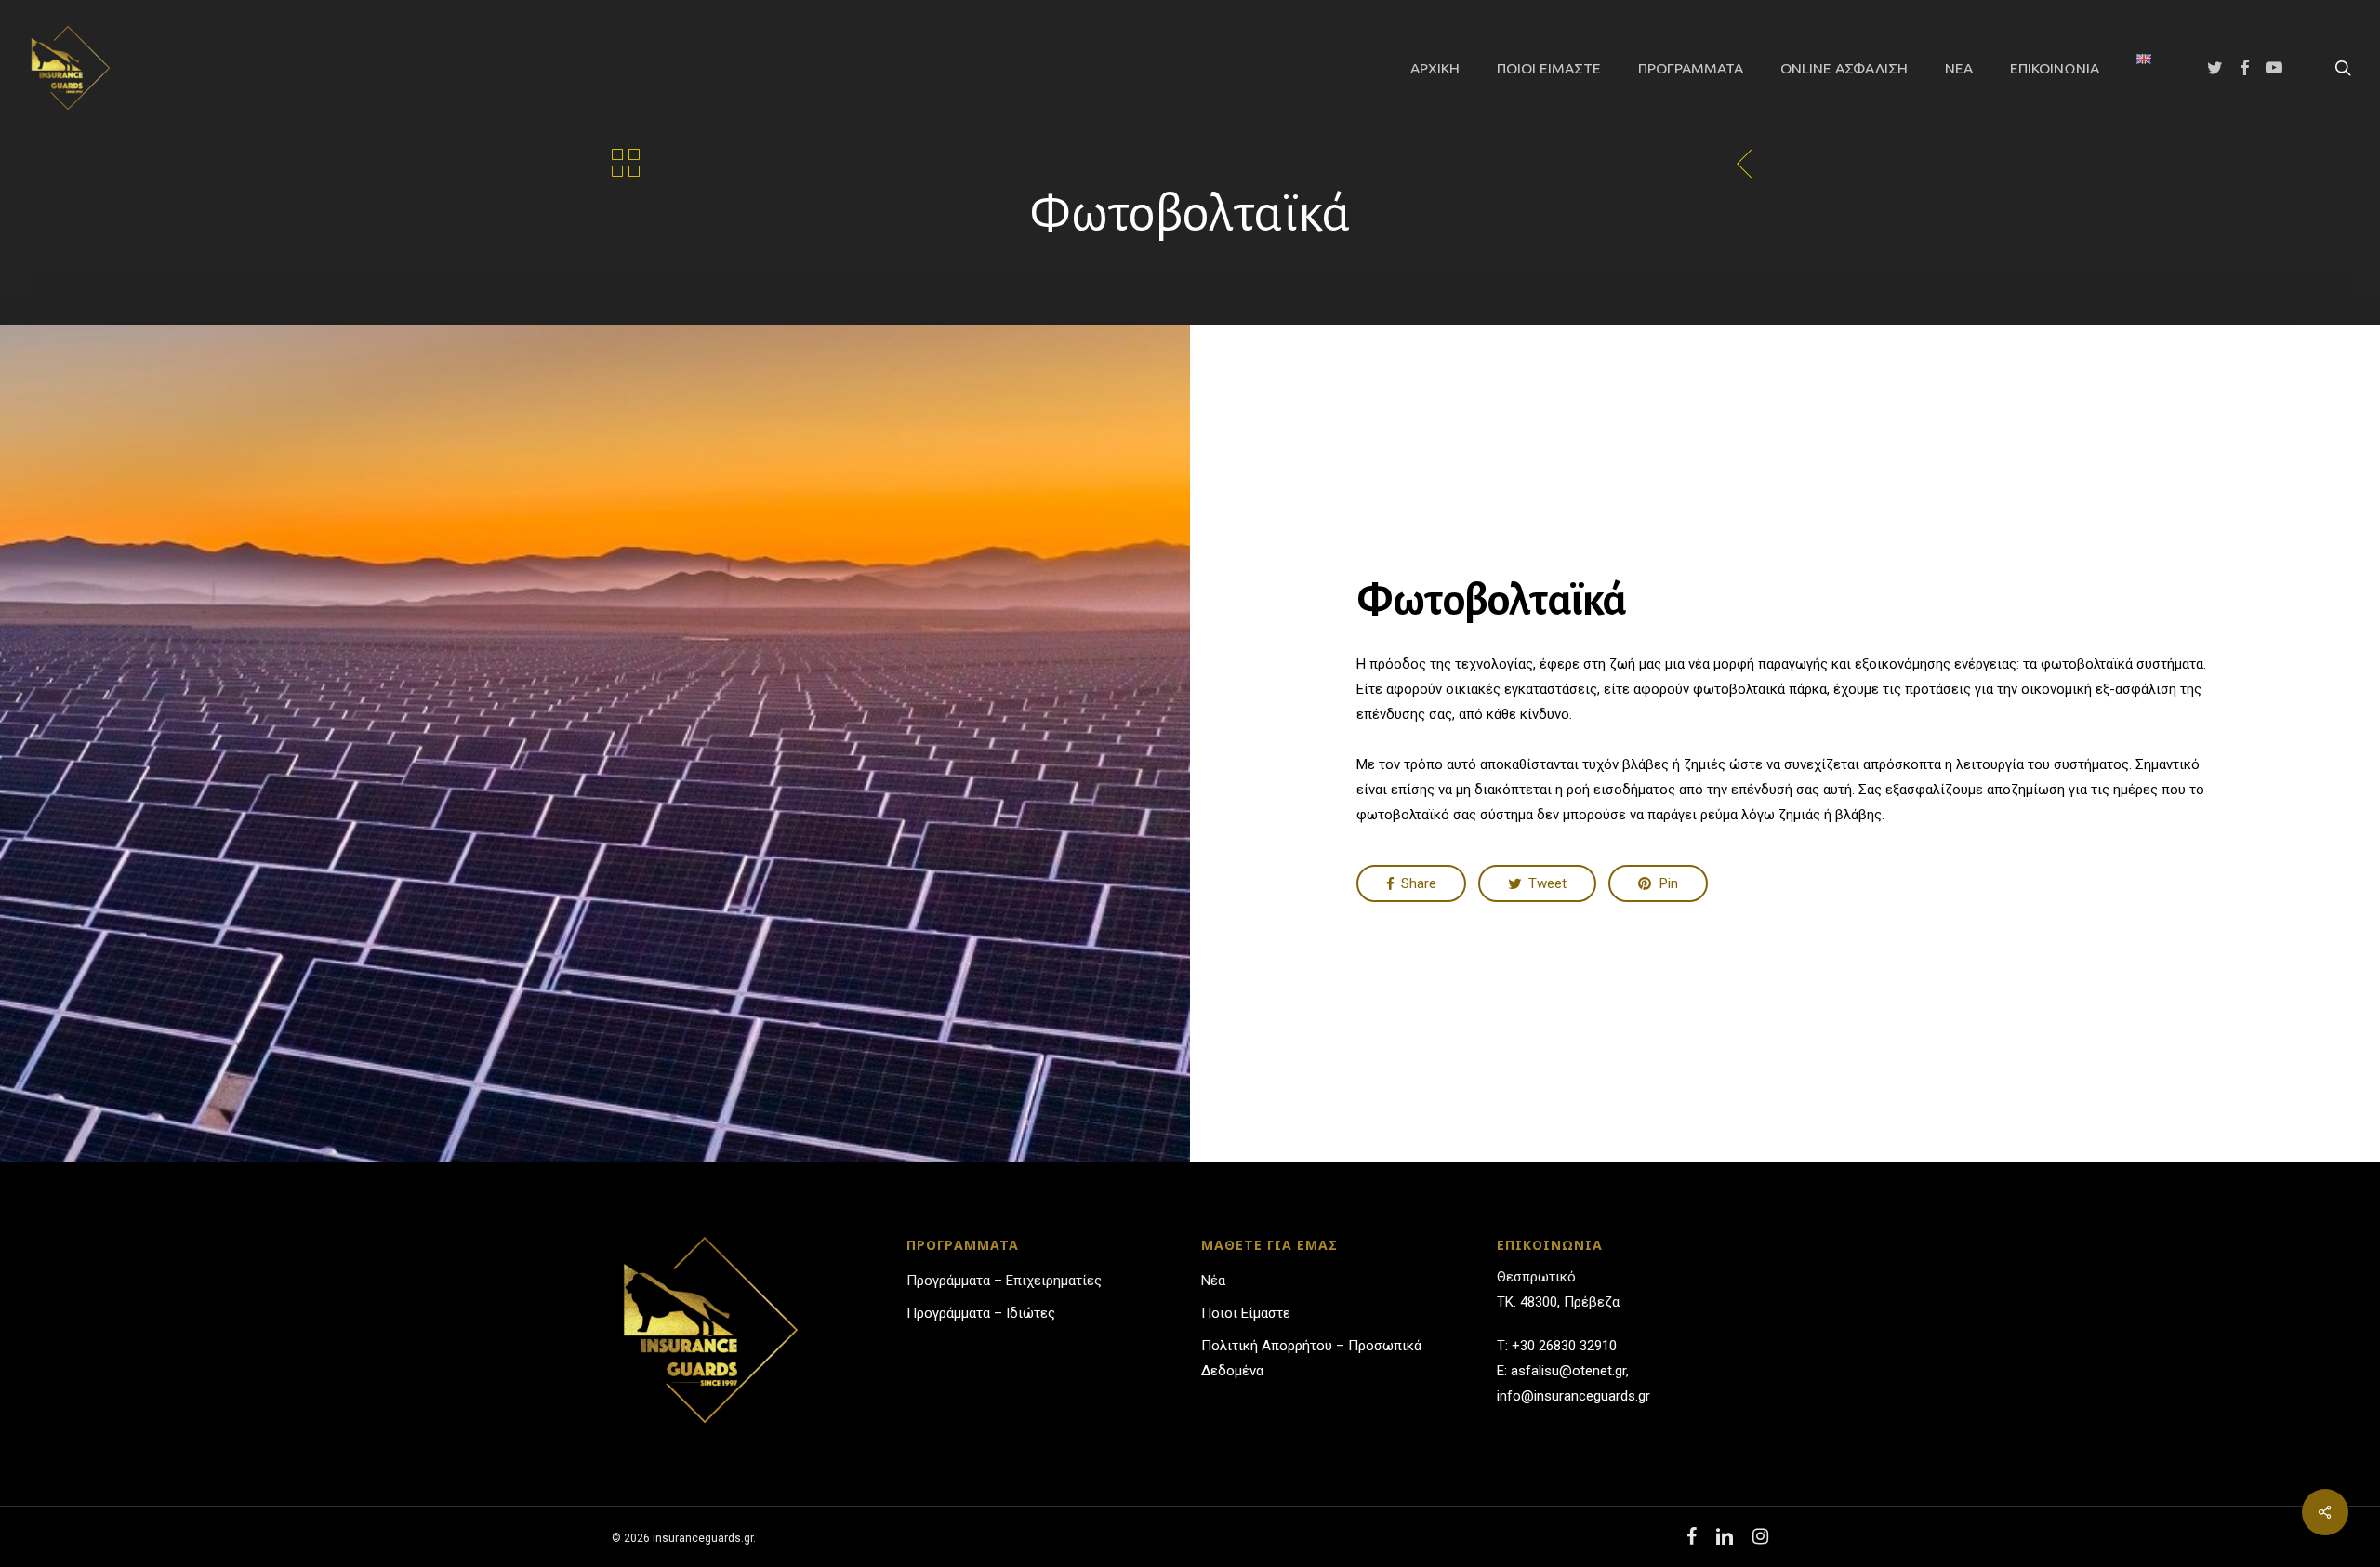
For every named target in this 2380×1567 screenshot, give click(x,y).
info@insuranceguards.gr (1573, 1396)
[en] (2144, 68)
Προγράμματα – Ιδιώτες (981, 1313)
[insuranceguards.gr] (68, 68)
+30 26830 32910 (1564, 1346)
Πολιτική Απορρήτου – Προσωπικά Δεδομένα (1311, 1358)
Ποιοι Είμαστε (1246, 1313)
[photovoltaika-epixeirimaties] (1745, 164)
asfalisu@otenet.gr (1568, 1371)
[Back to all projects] (626, 163)
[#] (2325, 1512)
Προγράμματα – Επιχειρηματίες (1004, 1281)
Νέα (1213, 1281)
